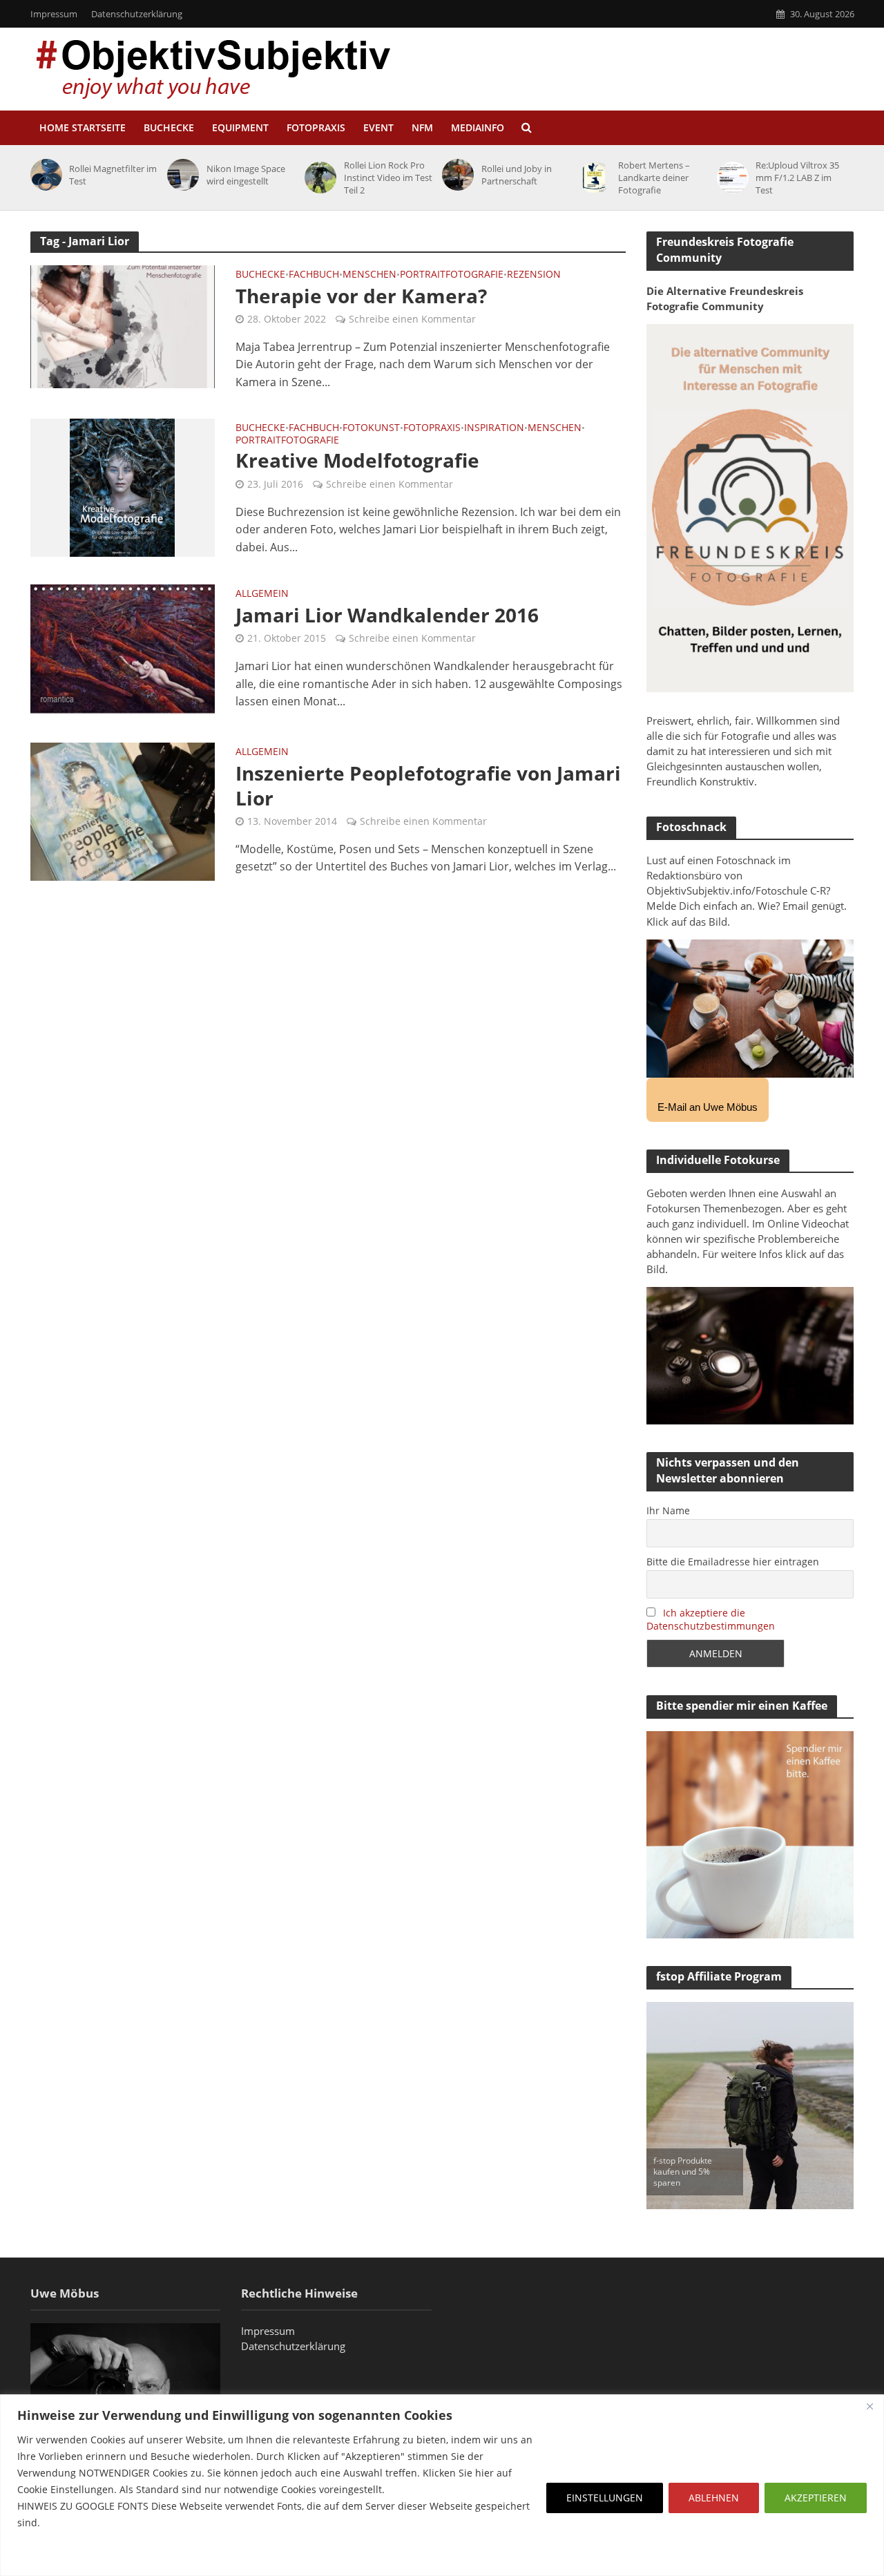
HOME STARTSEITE (83, 127)
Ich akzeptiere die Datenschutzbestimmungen (711, 1619)
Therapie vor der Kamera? (361, 296)
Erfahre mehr (52, 2556)
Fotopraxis (316, 127)
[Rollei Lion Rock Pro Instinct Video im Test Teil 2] (318, 178)
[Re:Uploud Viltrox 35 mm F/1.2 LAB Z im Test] (730, 178)
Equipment (240, 127)
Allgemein (262, 594)
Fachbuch (314, 275)
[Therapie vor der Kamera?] (123, 325)
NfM (422, 127)
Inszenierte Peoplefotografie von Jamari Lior (428, 785)
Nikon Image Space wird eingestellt (246, 175)
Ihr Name (668, 1510)
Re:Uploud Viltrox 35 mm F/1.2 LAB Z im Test (797, 178)
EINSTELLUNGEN (605, 2498)
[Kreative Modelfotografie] (122, 487)
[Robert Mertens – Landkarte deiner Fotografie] (593, 178)
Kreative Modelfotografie (357, 460)
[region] (442, 2485)
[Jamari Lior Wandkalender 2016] (123, 649)
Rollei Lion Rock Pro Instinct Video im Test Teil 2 (388, 178)
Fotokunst (371, 428)
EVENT (378, 127)
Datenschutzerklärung (137, 14)
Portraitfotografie (452, 275)
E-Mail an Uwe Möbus (708, 1107)
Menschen (369, 275)
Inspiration (494, 428)
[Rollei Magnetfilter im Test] (44, 175)
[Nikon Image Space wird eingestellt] (181, 175)
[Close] (869, 2406)
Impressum (54, 14)
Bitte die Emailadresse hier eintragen (733, 1562)
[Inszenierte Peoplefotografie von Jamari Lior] (123, 810)
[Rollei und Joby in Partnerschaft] (455, 175)
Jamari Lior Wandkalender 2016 (387, 615)
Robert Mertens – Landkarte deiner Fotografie (654, 178)
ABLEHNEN (714, 2498)
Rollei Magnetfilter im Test (113, 175)
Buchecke (169, 127)
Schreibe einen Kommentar (412, 319)
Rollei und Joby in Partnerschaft (517, 175)
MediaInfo (478, 127)
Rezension (534, 275)
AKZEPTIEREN (816, 2498)
